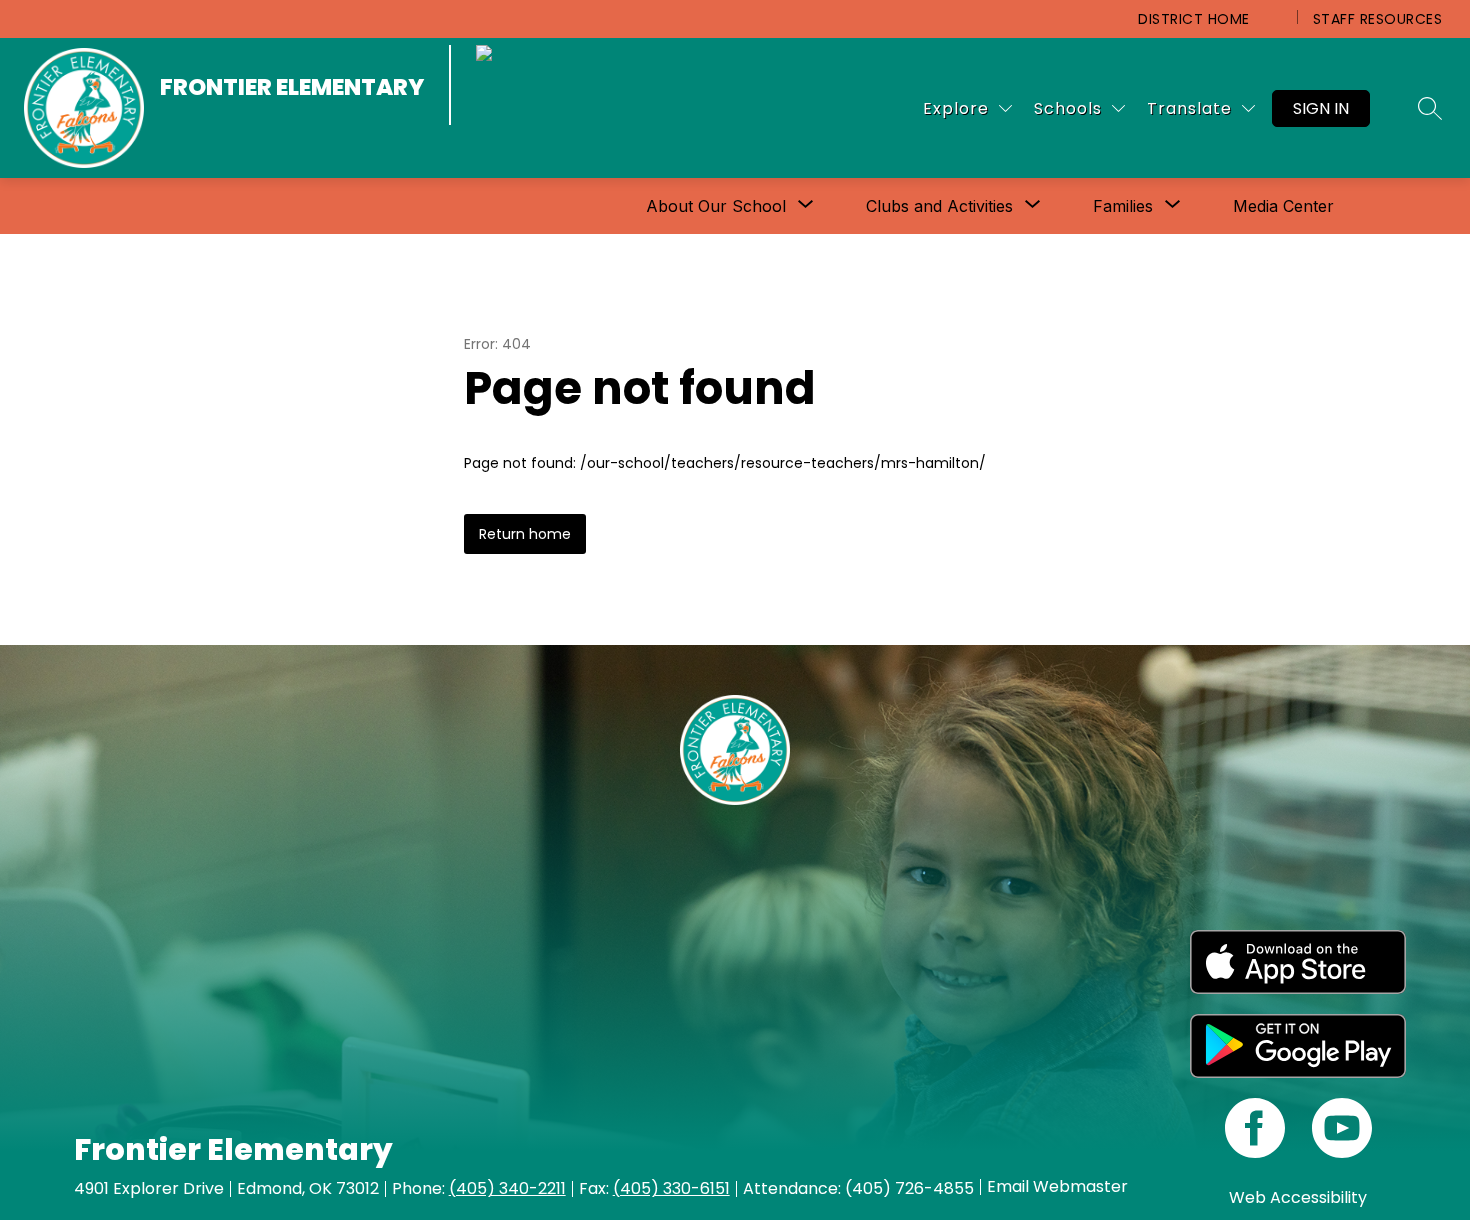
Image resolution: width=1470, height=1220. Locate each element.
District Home (1194, 19)
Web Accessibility (1298, 1197)
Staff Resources (1378, 19)
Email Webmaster (1057, 1187)
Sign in (1321, 108)
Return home (525, 534)
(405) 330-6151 (671, 1188)
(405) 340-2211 (507, 1188)
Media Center (1283, 206)
